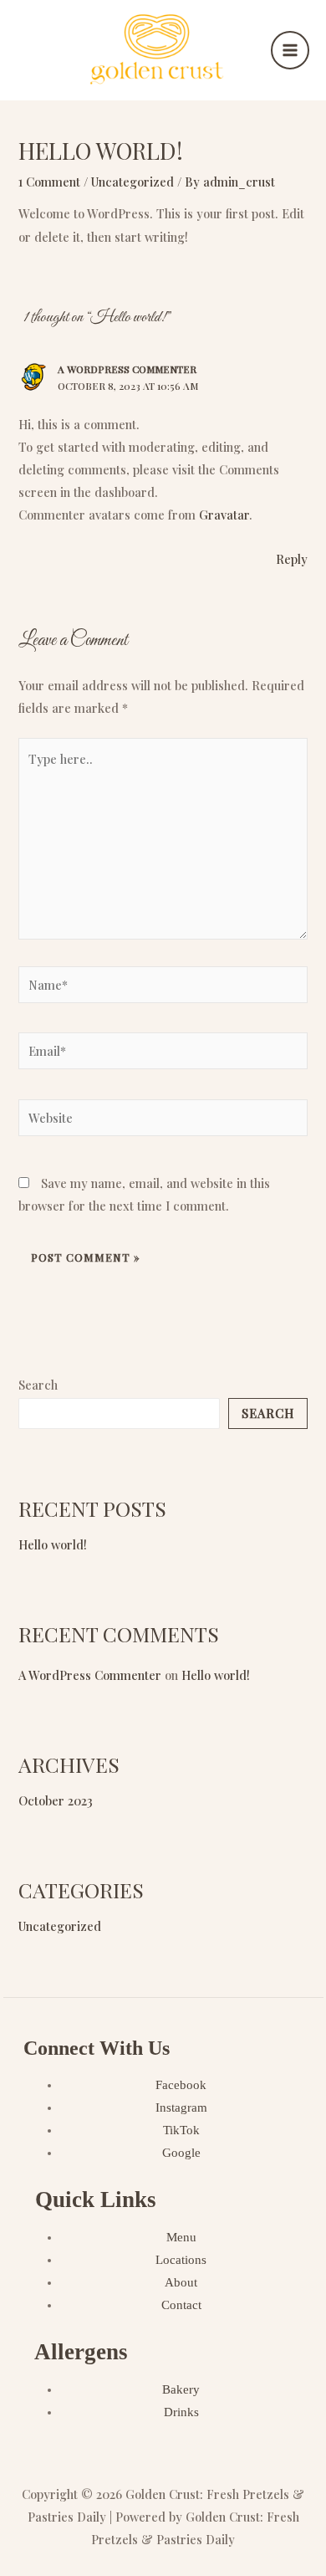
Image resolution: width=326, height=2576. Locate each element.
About (181, 2282)
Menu (181, 2237)
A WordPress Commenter (127, 369)
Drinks (181, 2412)
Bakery (181, 2389)
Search (38, 1385)
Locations (181, 2260)
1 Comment (49, 182)
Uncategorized (132, 182)
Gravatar (224, 515)
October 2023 (56, 1800)
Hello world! (53, 1544)
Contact (181, 2305)
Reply (292, 559)
